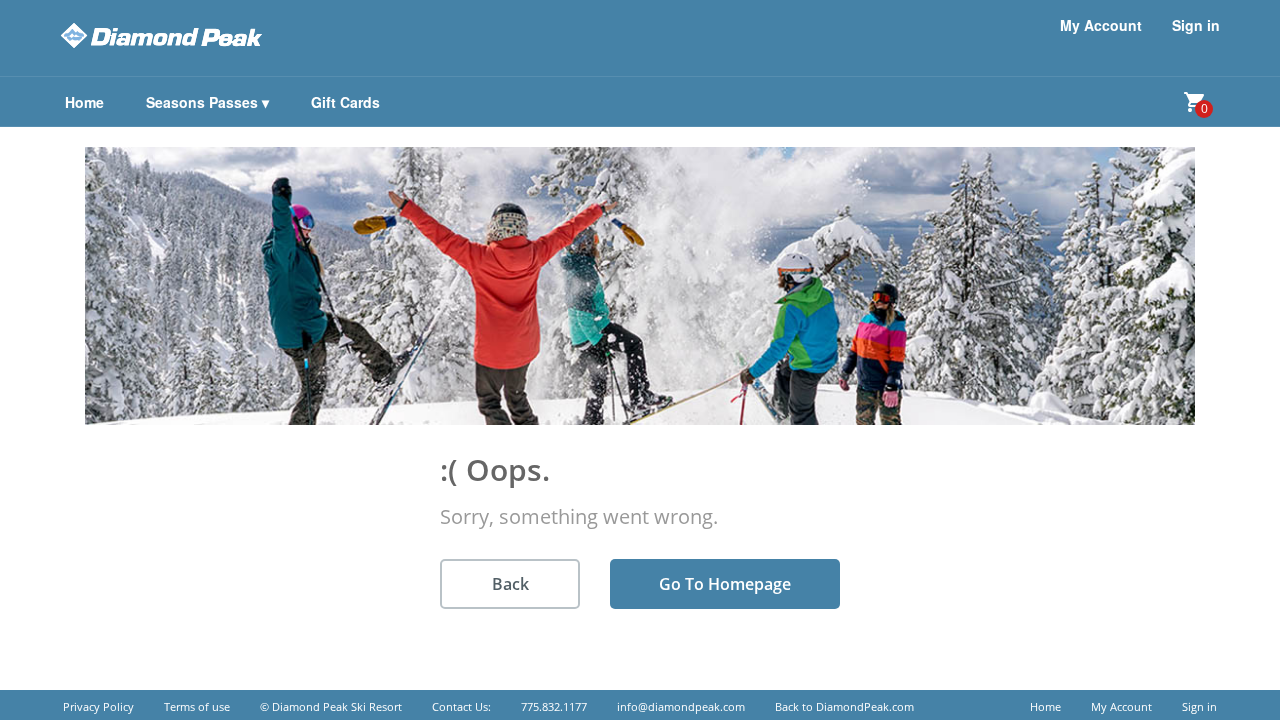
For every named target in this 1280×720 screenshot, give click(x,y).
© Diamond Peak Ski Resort (331, 706)
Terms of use (197, 706)
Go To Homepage (725, 584)
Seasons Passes (207, 102)
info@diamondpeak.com (681, 706)
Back (510, 584)
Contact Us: (461, 706)
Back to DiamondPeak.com (844, 706)
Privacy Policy (98, 706)
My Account (1101, 25)
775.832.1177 (554, 706)
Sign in (1196, 25)
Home (1045, 706)
